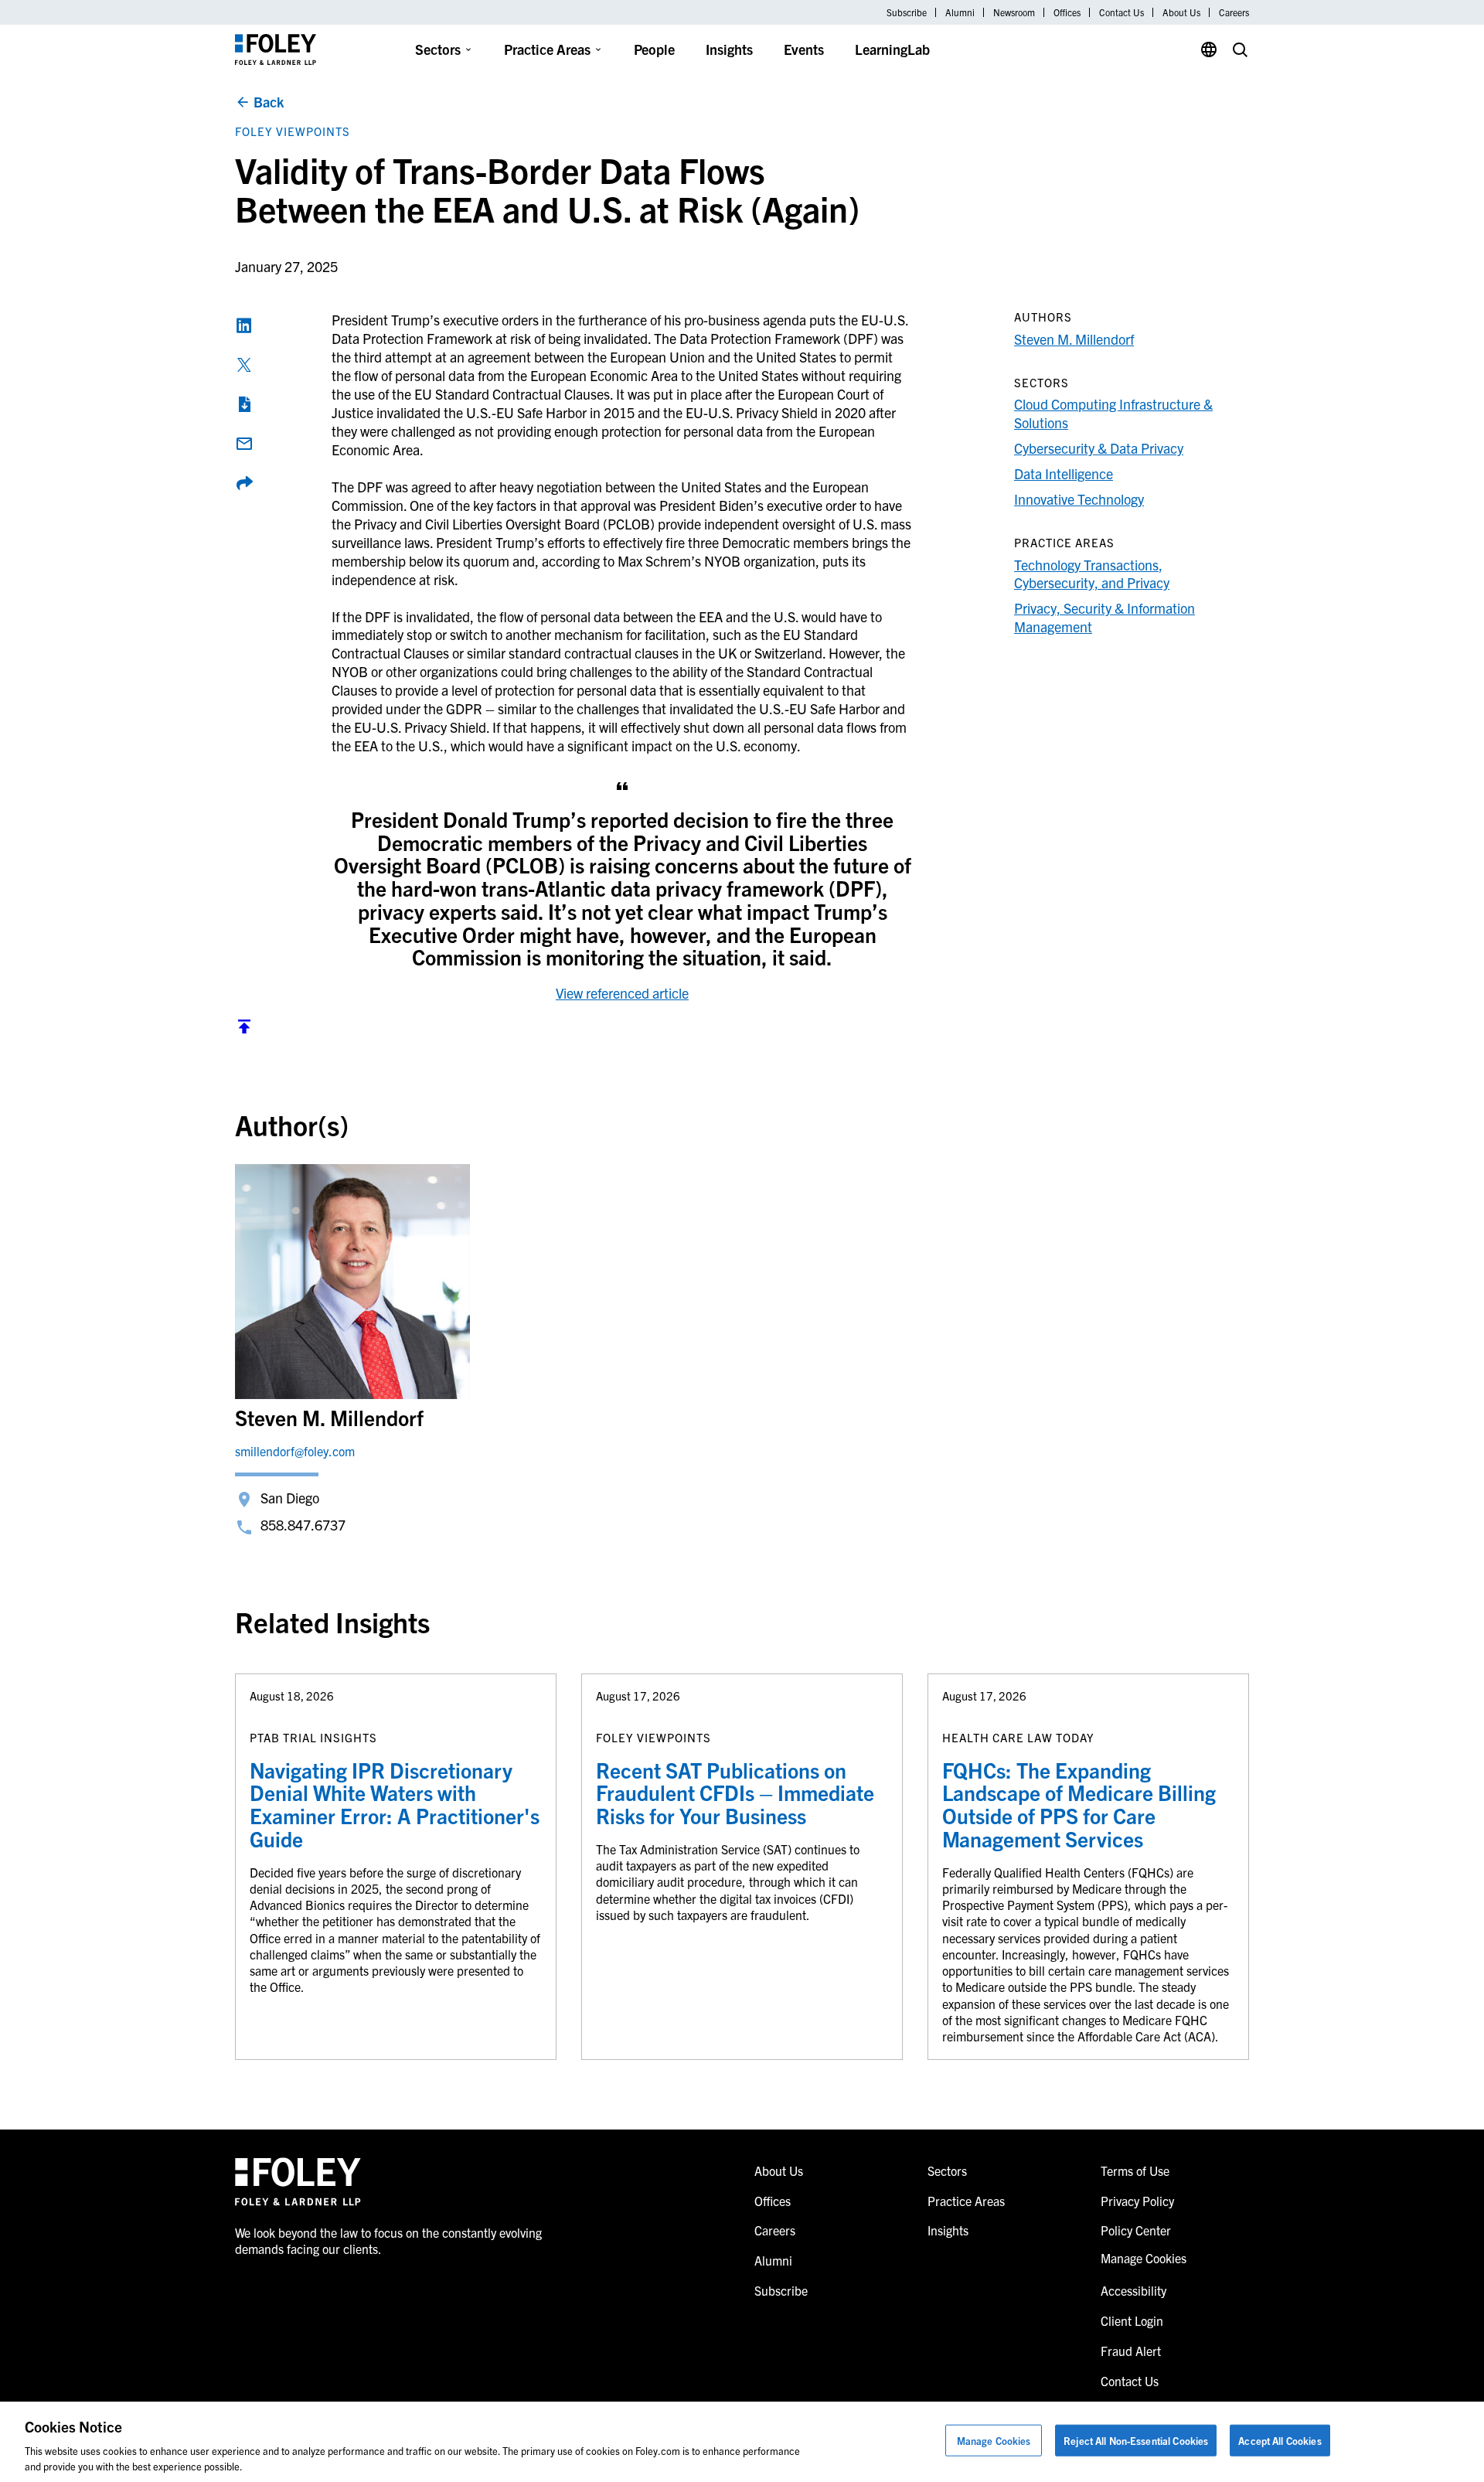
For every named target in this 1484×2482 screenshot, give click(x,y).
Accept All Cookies (1280, 2441)
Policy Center (1136, 2230)
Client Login (1132, 2320)
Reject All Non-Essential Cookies (1136, 2441)
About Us (1181, 12)
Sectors (438, 49)
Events (804, 49)
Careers (1234, 12)
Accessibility (1133, 2290)
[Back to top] (244, 1030)
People (654, 49)
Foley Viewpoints (293, 131)
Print (244, 404)
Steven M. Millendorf (1074, 339)
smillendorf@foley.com (295, 1451)
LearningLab (892, 49)
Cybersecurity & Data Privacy (1099, 448)
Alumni (960, 12)
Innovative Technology (1079, 499)
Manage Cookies (994, 2441)
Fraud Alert (1131, 2351)
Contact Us (1122, 12)
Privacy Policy (1137, 2201)
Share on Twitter (244, 365)
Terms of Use (1135, 2170)
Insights (729, 49)
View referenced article (622, 993)
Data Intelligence (1064, 473)
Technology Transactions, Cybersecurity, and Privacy (1092, 574)
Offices (1067, 12)
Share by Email (244, 444)
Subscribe (907, 12)
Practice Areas (547, 49)
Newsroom (1014, 12)
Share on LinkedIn (244, 325)
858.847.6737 (303, 1525)
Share (244, 483)
